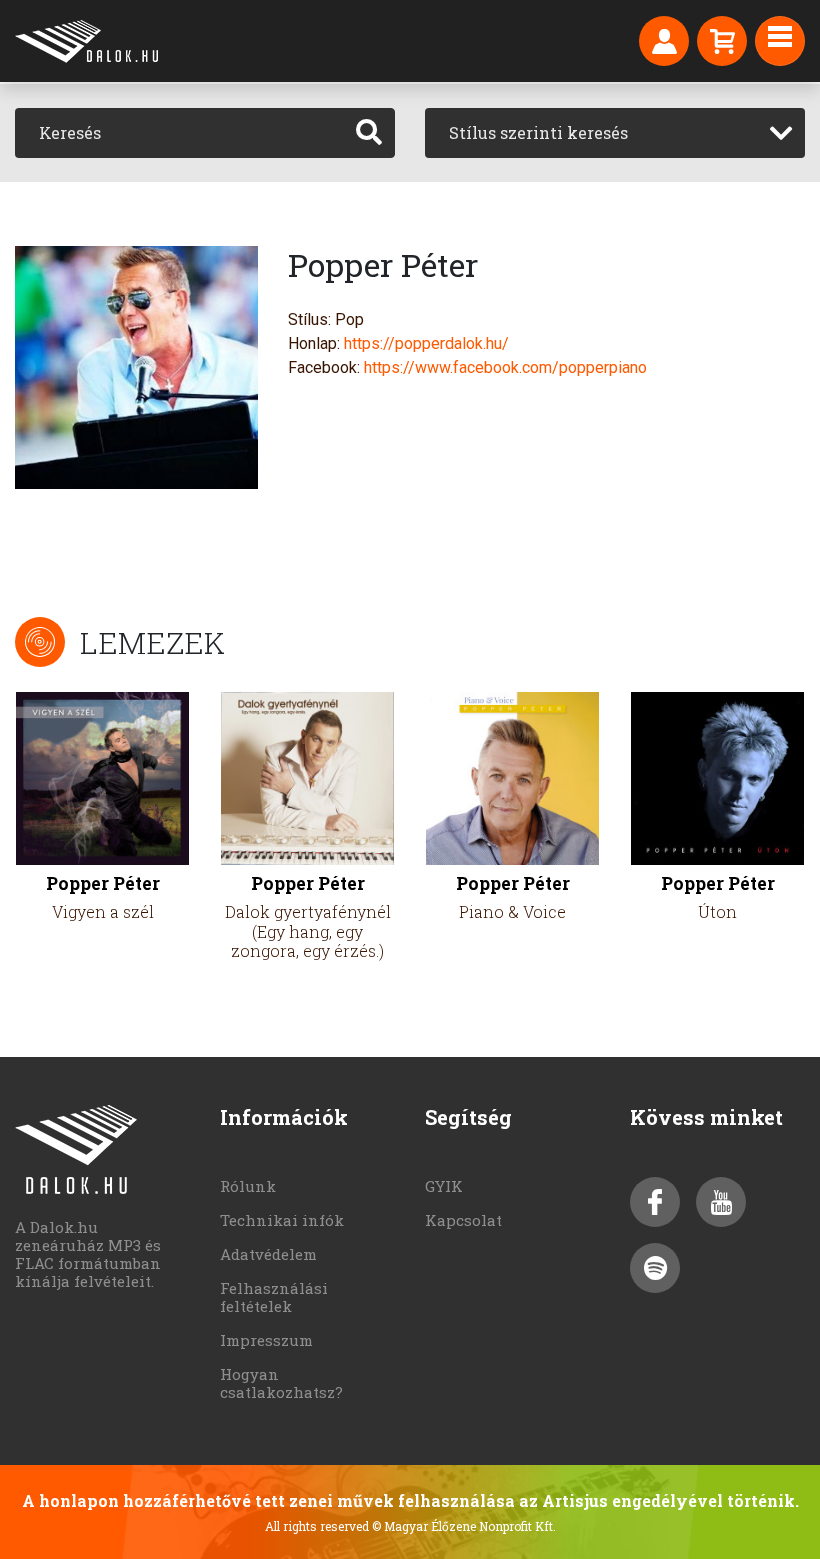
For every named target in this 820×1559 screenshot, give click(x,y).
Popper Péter (103, 883)
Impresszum (266, 1340)
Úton (717, 911)
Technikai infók (282, 1220)
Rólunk (248, 1186)
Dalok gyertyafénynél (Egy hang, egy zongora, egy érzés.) (308, 930)
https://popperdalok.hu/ (426, 343)
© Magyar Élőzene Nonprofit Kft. (464, 1526)
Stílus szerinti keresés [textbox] (538, 132)
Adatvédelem (268, 1254)
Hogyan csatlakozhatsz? (281, 1383)
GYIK (444, 1186)
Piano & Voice (512, 911)
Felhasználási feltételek (274, 1297)
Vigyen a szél (103, 911)
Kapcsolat (463, 1220)
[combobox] (615, 133)
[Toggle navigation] (780, 41)
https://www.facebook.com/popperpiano (505, 367)
